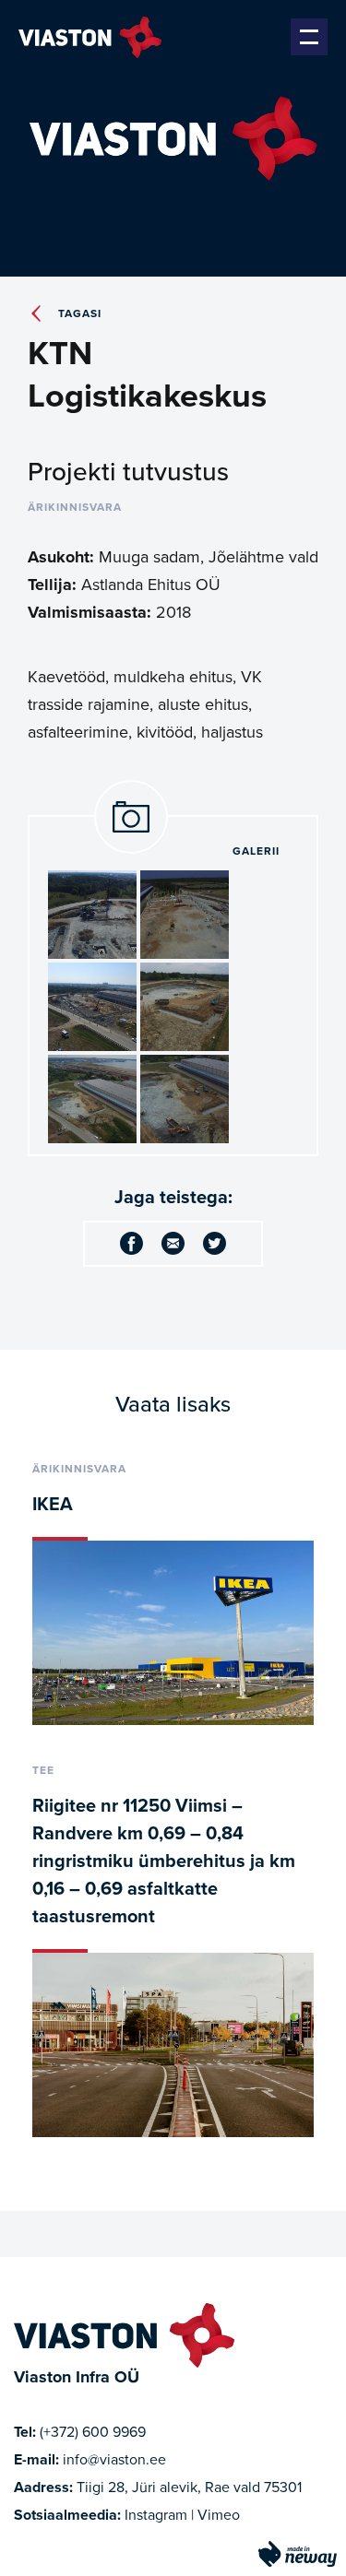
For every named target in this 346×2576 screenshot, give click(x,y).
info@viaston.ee (114, 2460)
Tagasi (80, 313)
